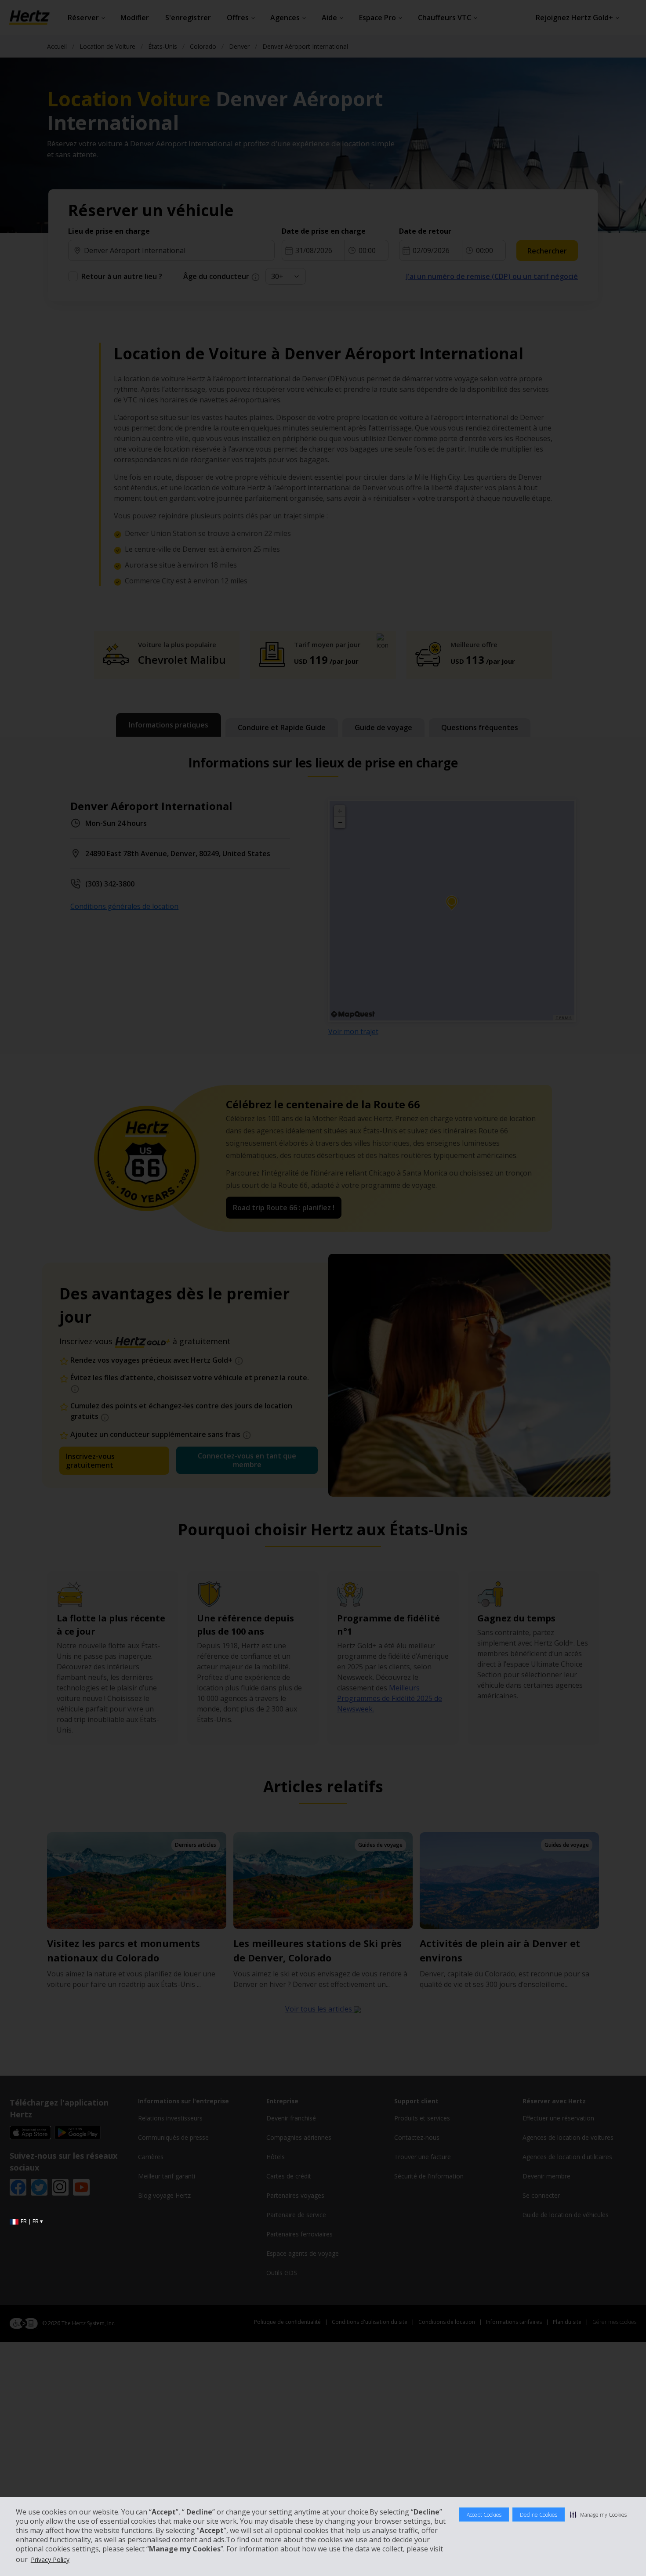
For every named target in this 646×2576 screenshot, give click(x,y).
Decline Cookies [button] (539, 2515)
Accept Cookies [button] (484, 2515)
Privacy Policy (50, 2560)
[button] (598, 2514)
